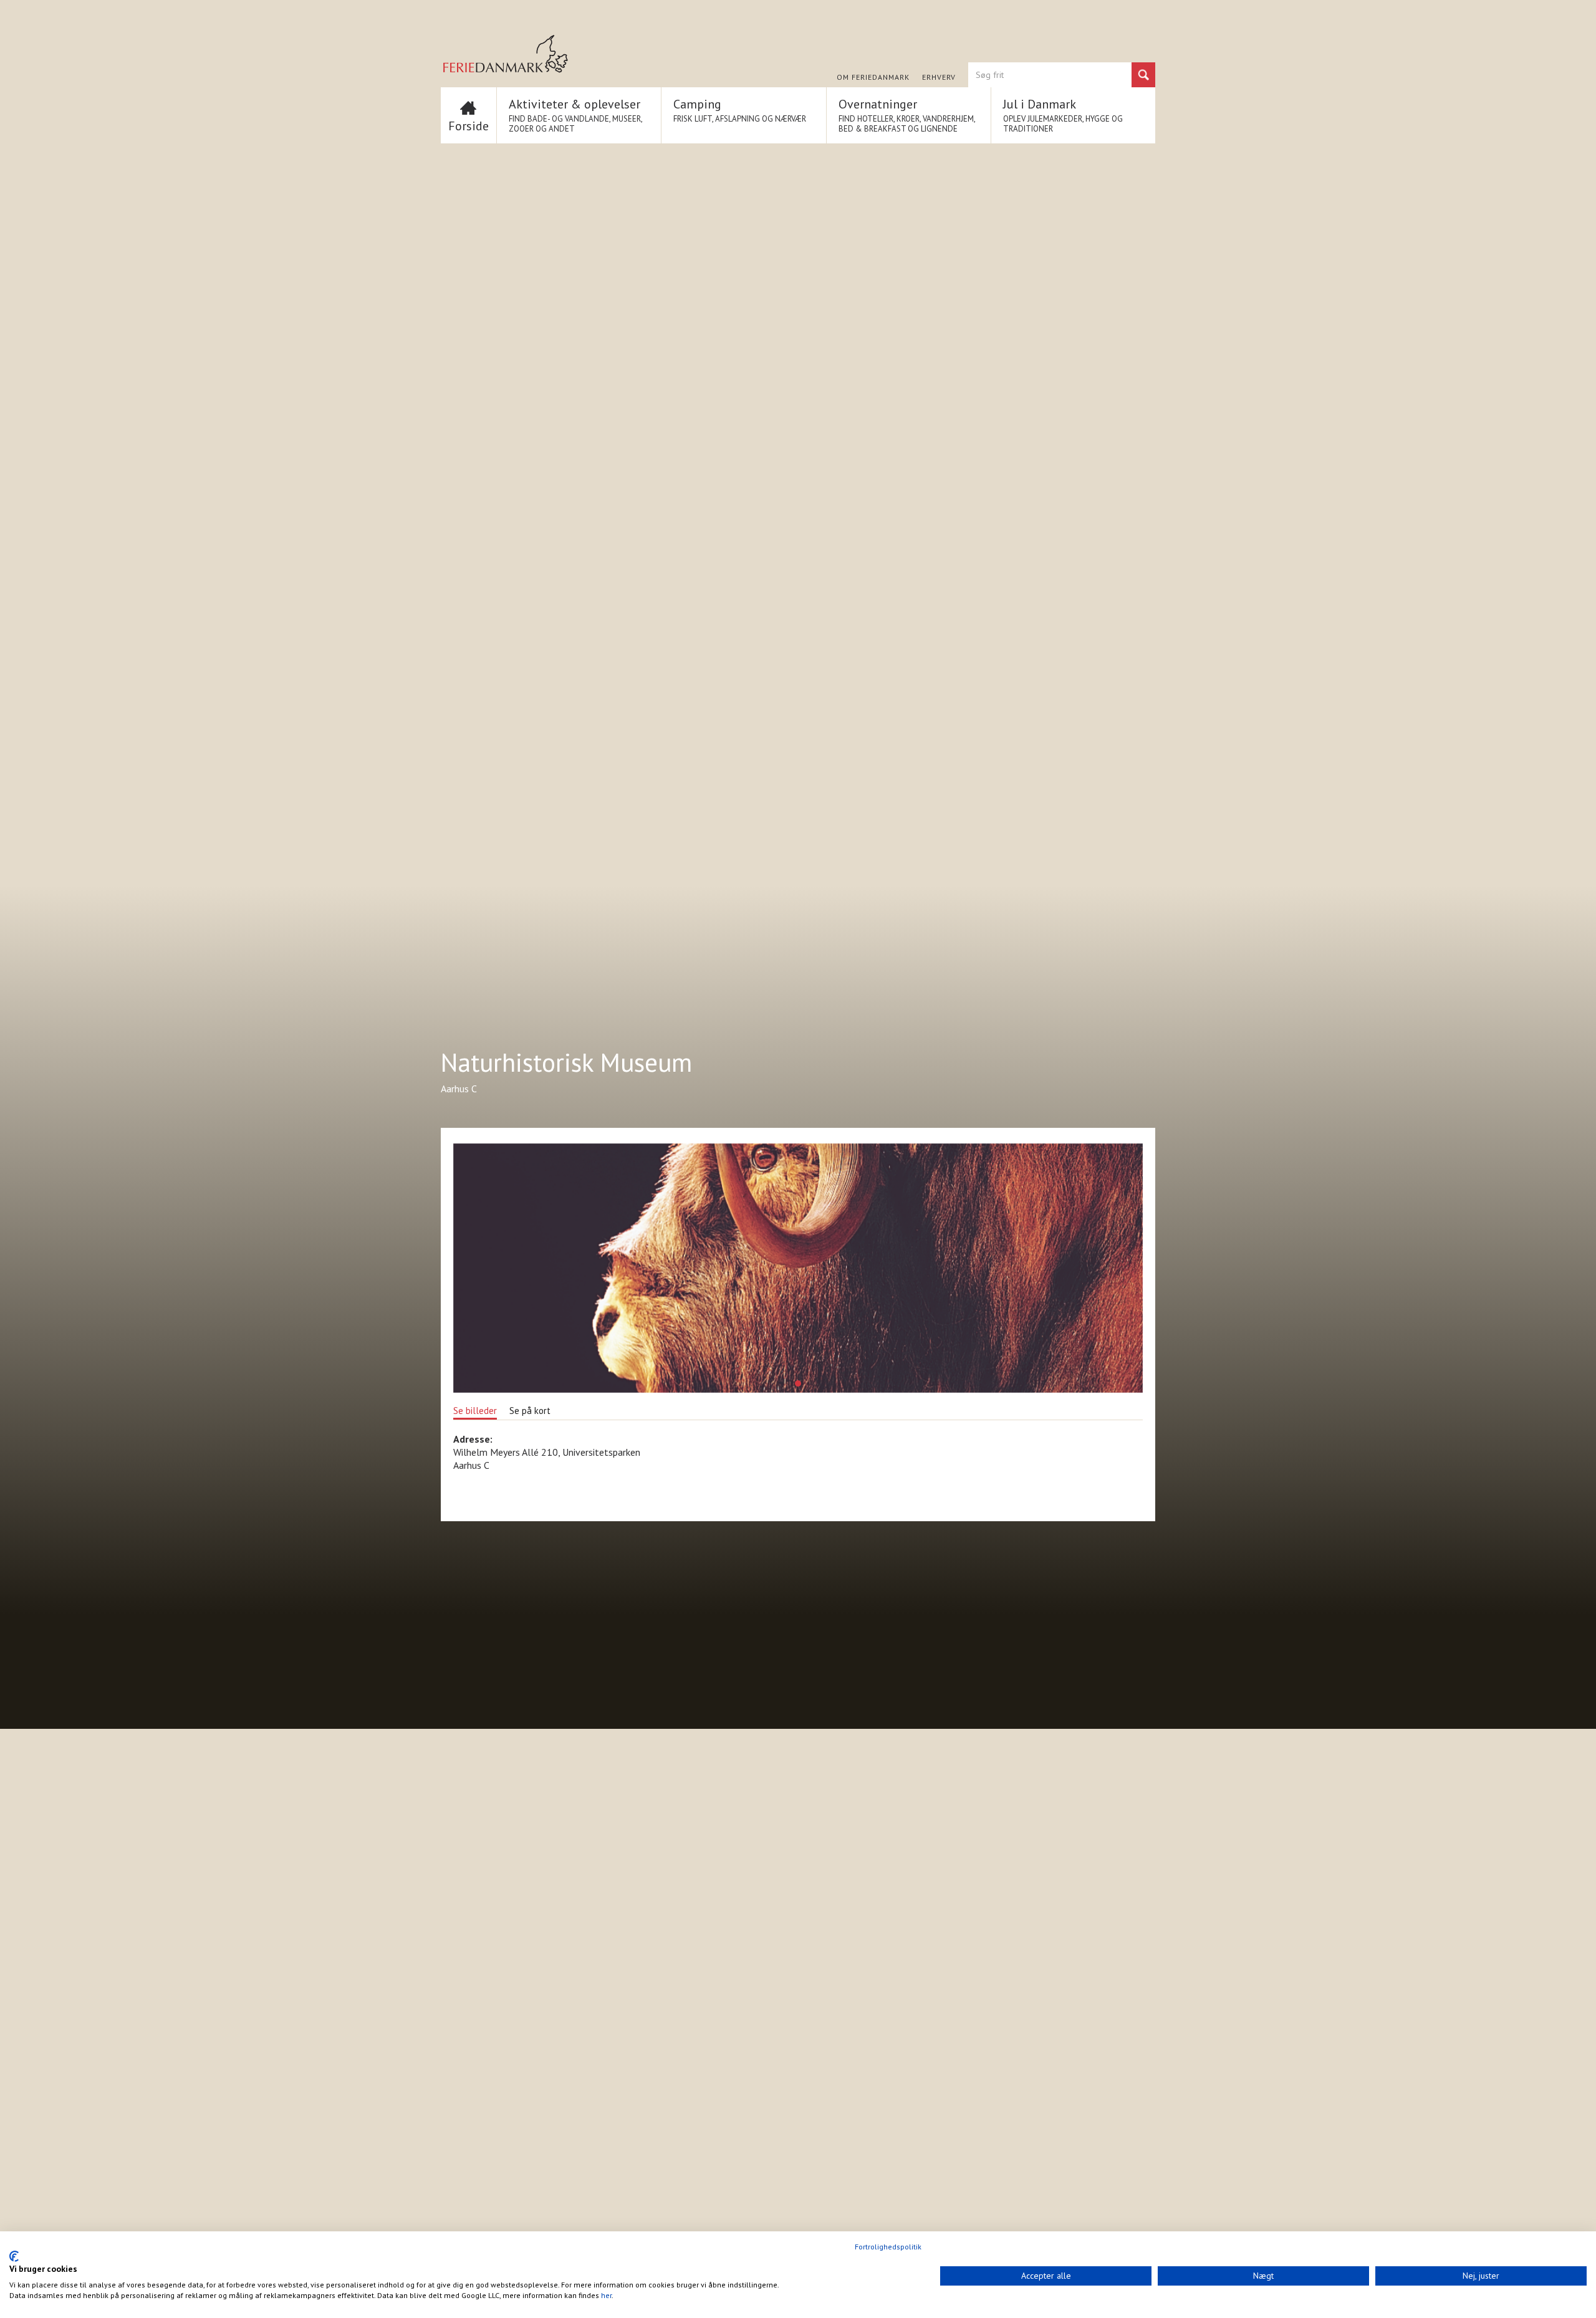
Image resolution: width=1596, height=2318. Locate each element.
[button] (798, 1383)
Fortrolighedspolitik (888, 2247)
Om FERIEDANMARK (873, 77)
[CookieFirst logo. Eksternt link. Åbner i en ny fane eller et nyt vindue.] (14, 2256)
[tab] (475, 1410)
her (606, 2295)
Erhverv (939, 77)
